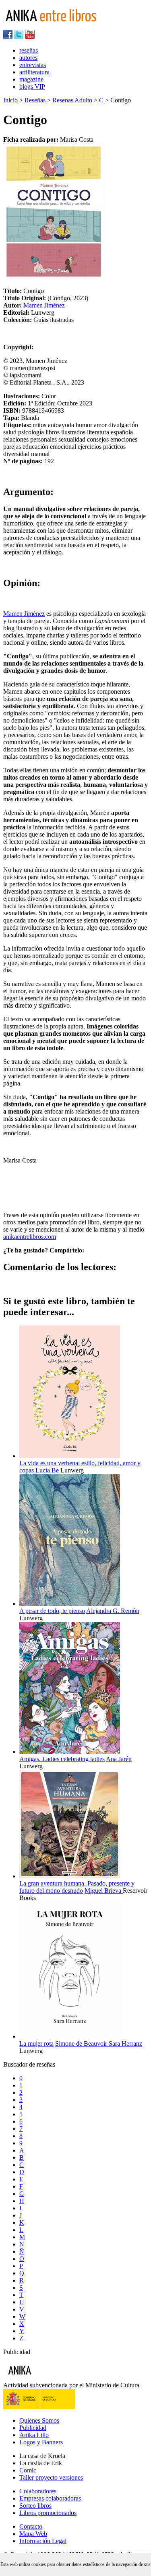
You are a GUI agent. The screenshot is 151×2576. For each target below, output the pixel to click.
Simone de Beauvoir (82, 2043)
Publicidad (33, 2428)
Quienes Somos (39, 2420)
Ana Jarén (119, 1759)
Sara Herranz (125, 2043)
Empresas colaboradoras (50, 2498)
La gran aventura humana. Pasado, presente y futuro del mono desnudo (77, 1887)
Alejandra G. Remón (113, 1611)
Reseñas (35, 100)
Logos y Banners (41, 2442)
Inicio (10, 100)
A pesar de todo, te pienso (52, 1611)
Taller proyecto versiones (51, 2477)
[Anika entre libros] (45, 2378)
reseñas (29, 50)
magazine (31, 79)
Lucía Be (48, 1470)
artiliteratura (34, 72)
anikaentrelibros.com (30, 1237)
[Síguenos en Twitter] (19, 37)
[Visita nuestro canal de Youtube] (30, 37)
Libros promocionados (48, 2513)
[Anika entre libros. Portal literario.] (56, 26)
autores (28, 58)
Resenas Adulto (72, 100)
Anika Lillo (34, 2435)
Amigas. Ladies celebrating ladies (62, 1759)
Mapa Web (33, 2534)
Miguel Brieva (104, 1891)
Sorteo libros (35, 2506)
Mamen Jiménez (44, 305)
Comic (28, 2470)
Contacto (31, 2526)
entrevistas (33, 65)
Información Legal (43, 2541)
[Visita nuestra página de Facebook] (8, 37)
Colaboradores (38, 2491)
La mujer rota (36, 2043)
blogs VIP (32, 87)
